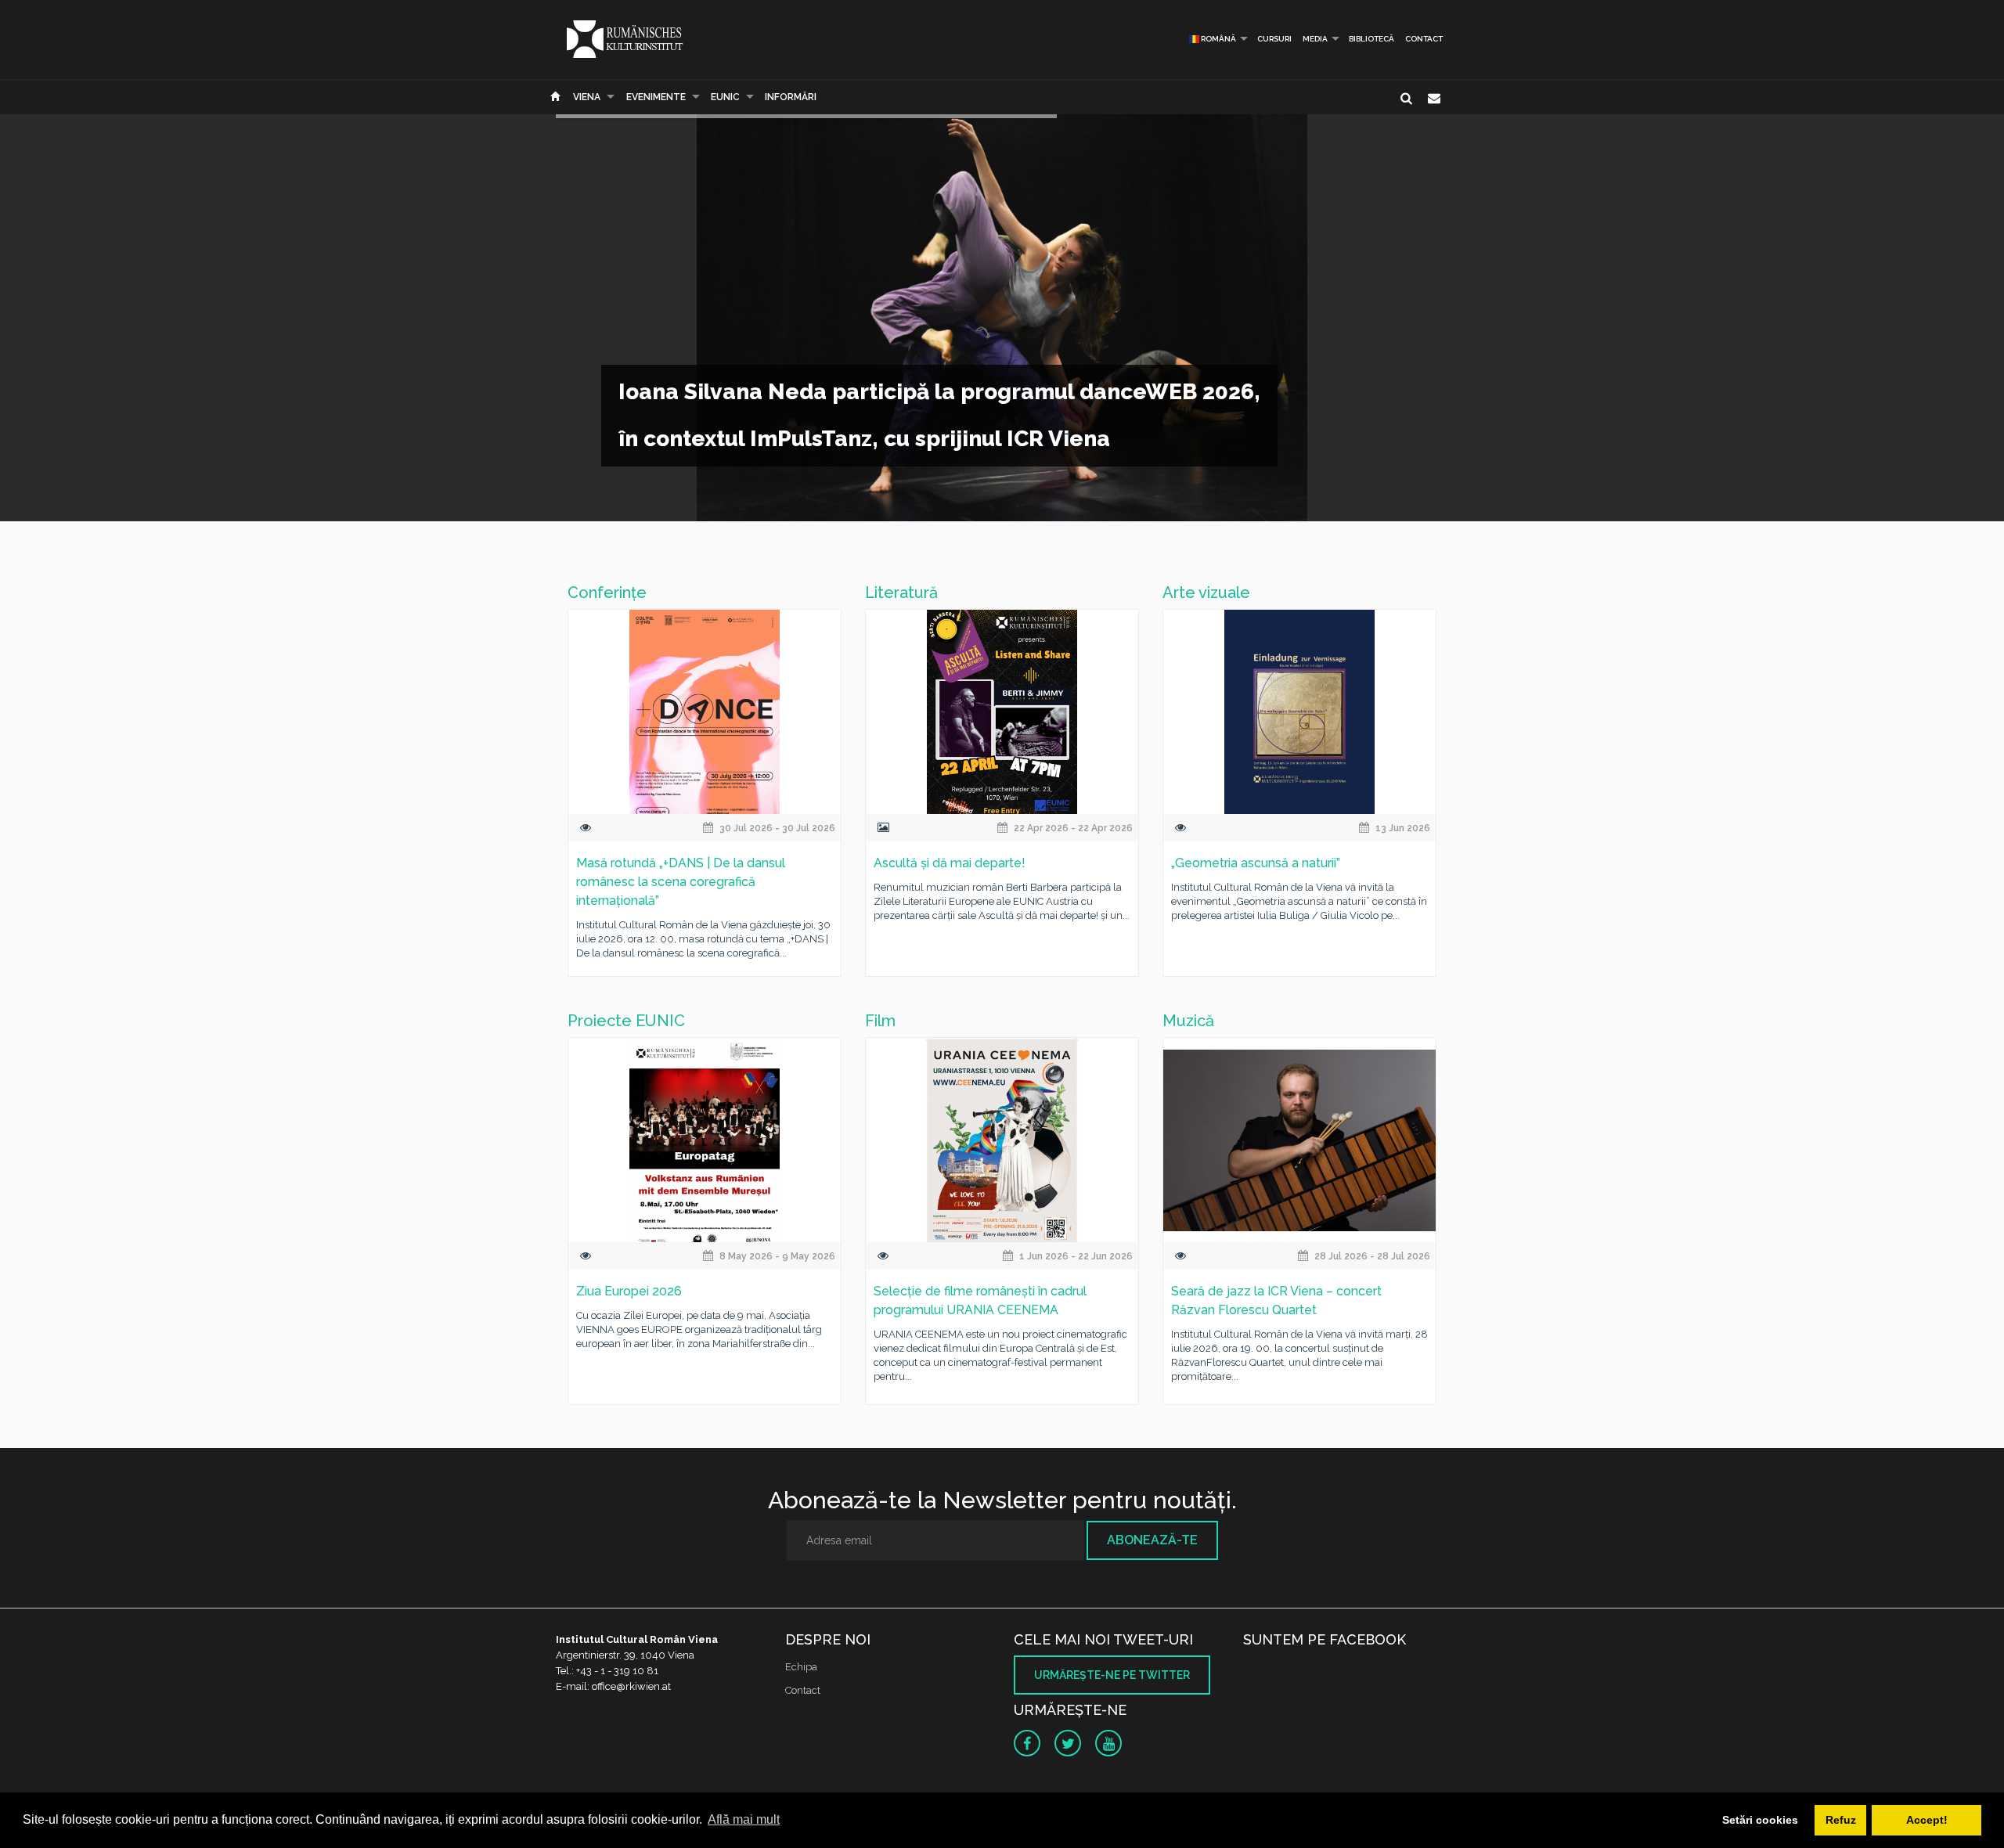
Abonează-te (1152, 1540)
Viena (587, 97)
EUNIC (725, 97)
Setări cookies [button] (1760, 1820)
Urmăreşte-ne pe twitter (1112, 1675)
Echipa (801, 1667)
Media (1315, 39)
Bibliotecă (1371, 39)
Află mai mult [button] (744, 1819)
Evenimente (656, 97)
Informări (791, 97)
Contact (1424, 39)
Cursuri (1274, 39)
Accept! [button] (1927, 1820)
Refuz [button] (1841, 1820)
